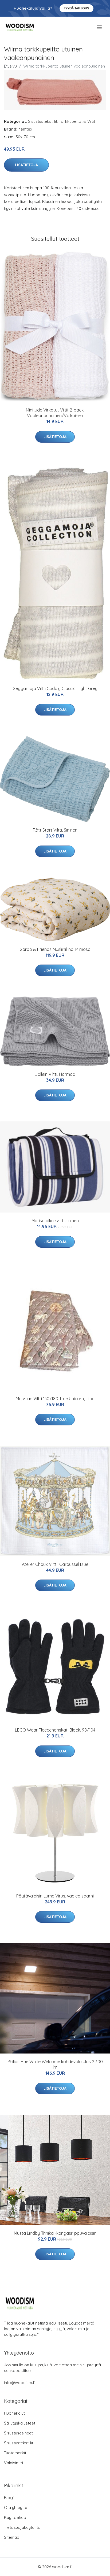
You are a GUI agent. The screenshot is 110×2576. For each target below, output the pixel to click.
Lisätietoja (26, 165)
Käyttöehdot (16, 2517)
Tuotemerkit (15, 2453)
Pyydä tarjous (76, 8)
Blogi (9, 2498)
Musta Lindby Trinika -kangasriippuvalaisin (55, 2233)
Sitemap (12, 2537)
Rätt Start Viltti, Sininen (55, 830)
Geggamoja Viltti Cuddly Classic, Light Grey (55, 688)
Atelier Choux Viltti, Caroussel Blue (55, 1564)
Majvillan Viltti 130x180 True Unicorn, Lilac (55, 1399)
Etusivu (10, 66)
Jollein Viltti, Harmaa (55, 1074)
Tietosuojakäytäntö (22, 2527)
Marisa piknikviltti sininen (55, 1221)
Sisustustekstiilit (43, 121)
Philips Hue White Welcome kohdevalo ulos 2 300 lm (55, 2064)
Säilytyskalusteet (20, 2423)
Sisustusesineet (18, 2433)
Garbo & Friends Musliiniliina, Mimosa (55, 949)
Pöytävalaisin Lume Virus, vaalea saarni (55, 1896)
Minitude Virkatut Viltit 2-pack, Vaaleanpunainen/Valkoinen (55, 413)
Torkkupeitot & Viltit (77, 121)
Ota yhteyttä (16, 2508)
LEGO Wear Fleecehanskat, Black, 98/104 (55, 1730)
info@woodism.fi (20, 2383)
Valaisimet (14, 2463)
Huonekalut (14, 2413)
